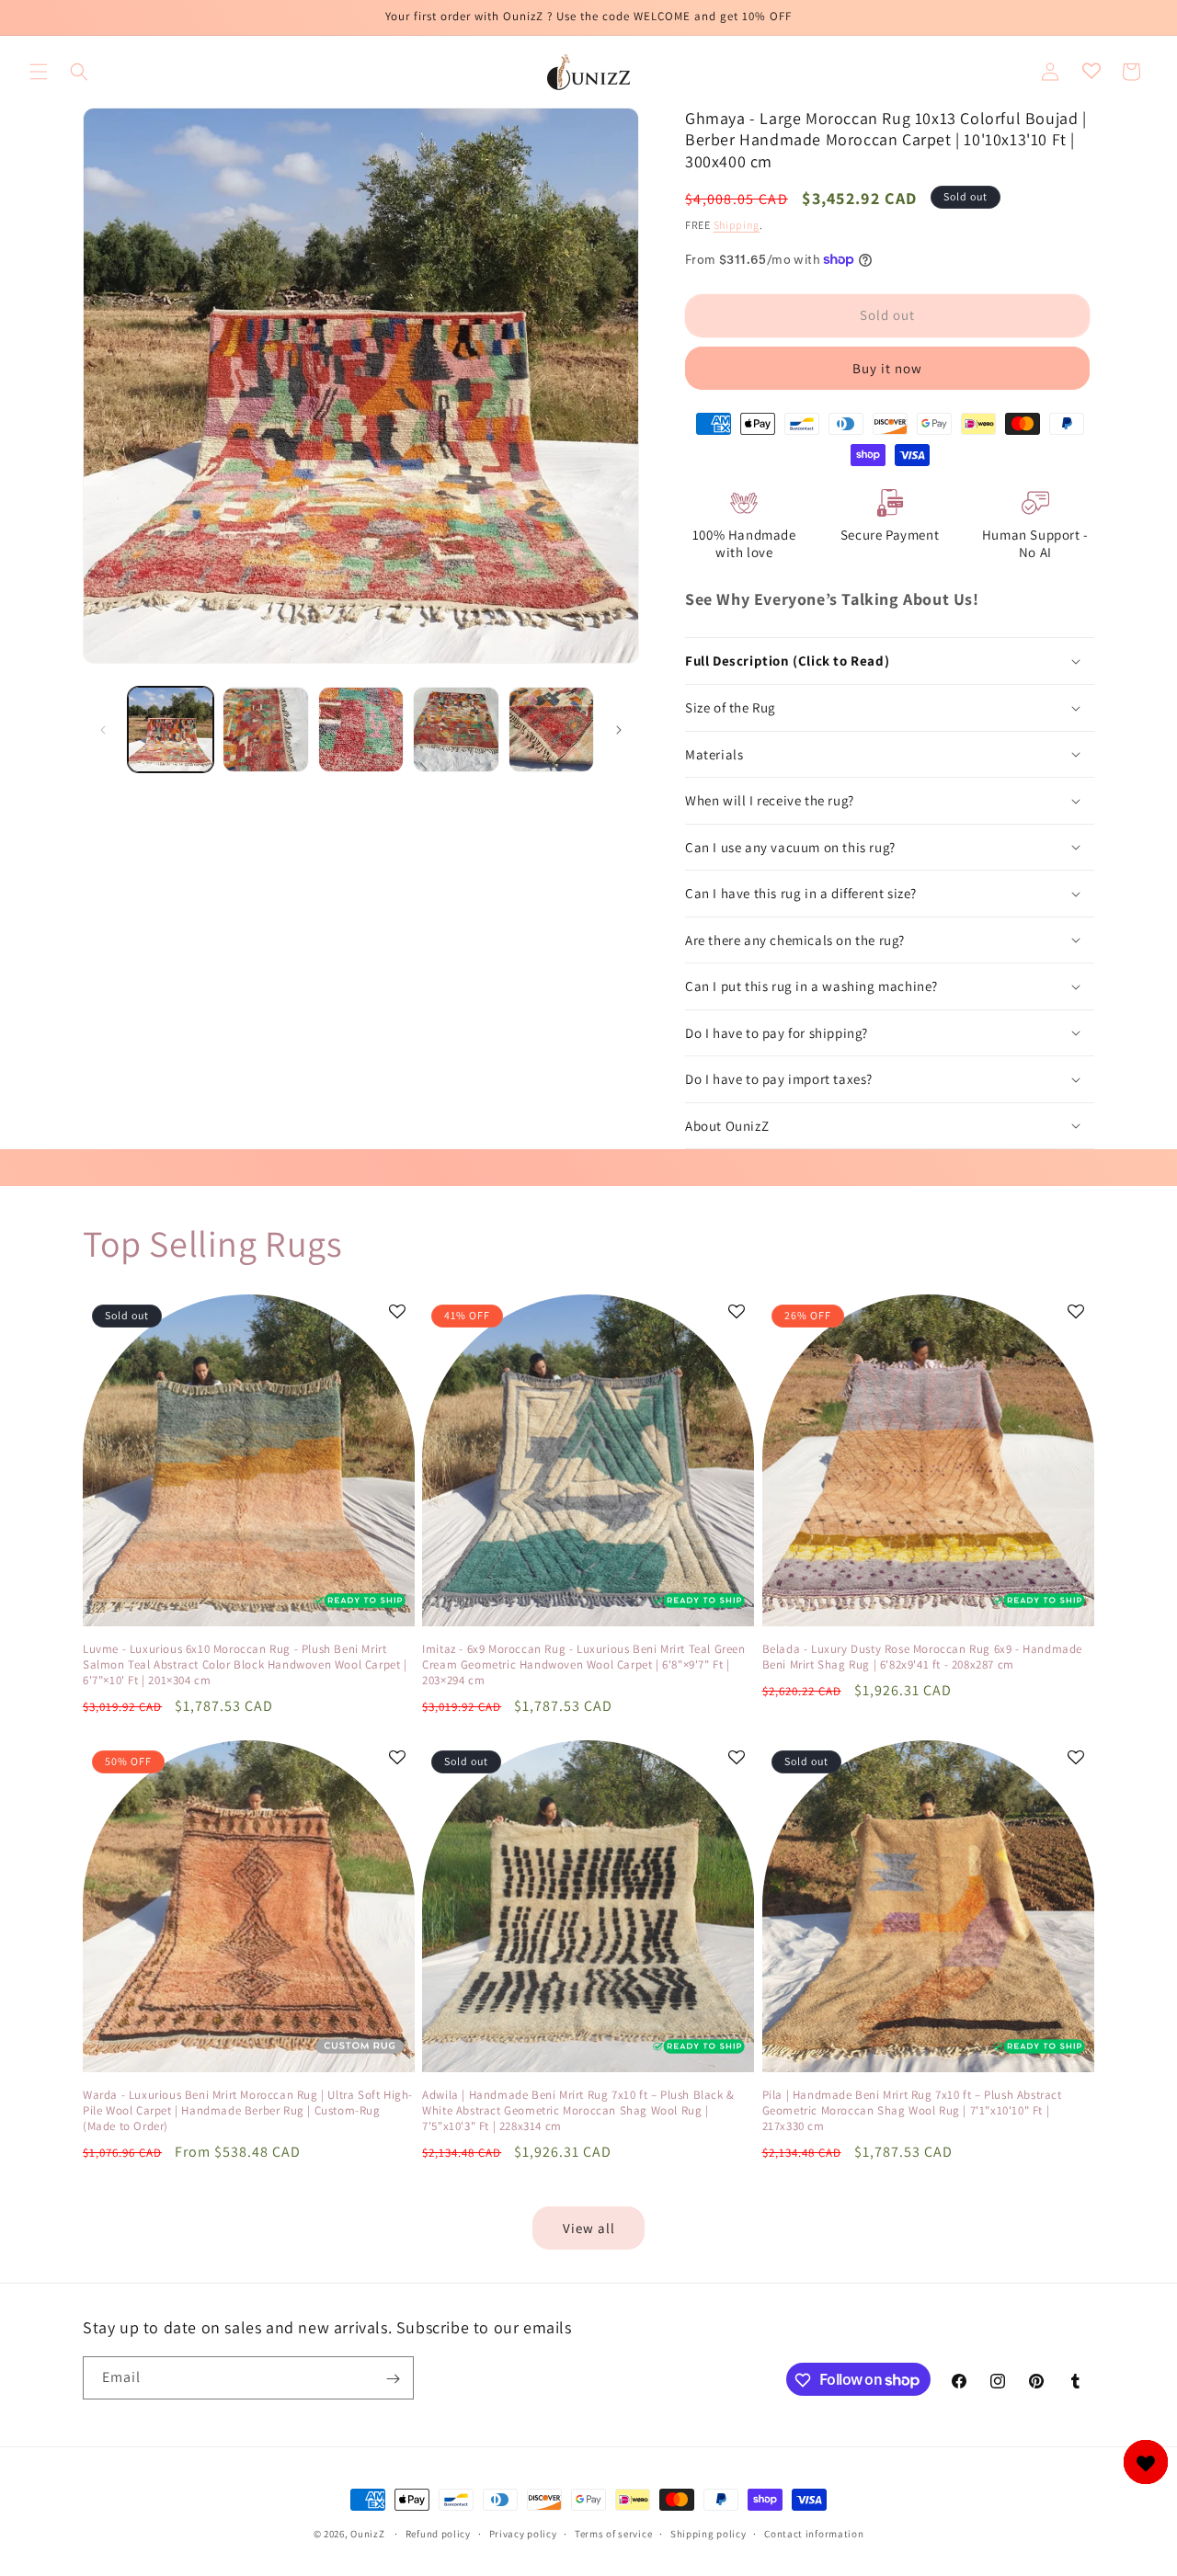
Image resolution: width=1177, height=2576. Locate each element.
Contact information (814, 2533)
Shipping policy (708, 2533)
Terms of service (613, 2533)
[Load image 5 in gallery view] (551, 729)
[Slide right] (619, 730)
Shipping (737, 225)
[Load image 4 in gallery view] (456, 729)
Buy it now (887, 368)
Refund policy (438, 2533)
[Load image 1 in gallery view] (171, 729)
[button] (39, 72)
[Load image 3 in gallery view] (361, 729)
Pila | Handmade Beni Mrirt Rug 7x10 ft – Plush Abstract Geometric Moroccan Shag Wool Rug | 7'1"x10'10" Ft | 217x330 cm (912, 2111)
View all (589, 2228)
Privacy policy (523, 2533)
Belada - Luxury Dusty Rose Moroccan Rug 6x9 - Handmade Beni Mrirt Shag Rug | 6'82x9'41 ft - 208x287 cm (922, 1657)
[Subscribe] (393, 2379)
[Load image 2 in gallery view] (265, 729)
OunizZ (367, 2534)
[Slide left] (103, 730)
